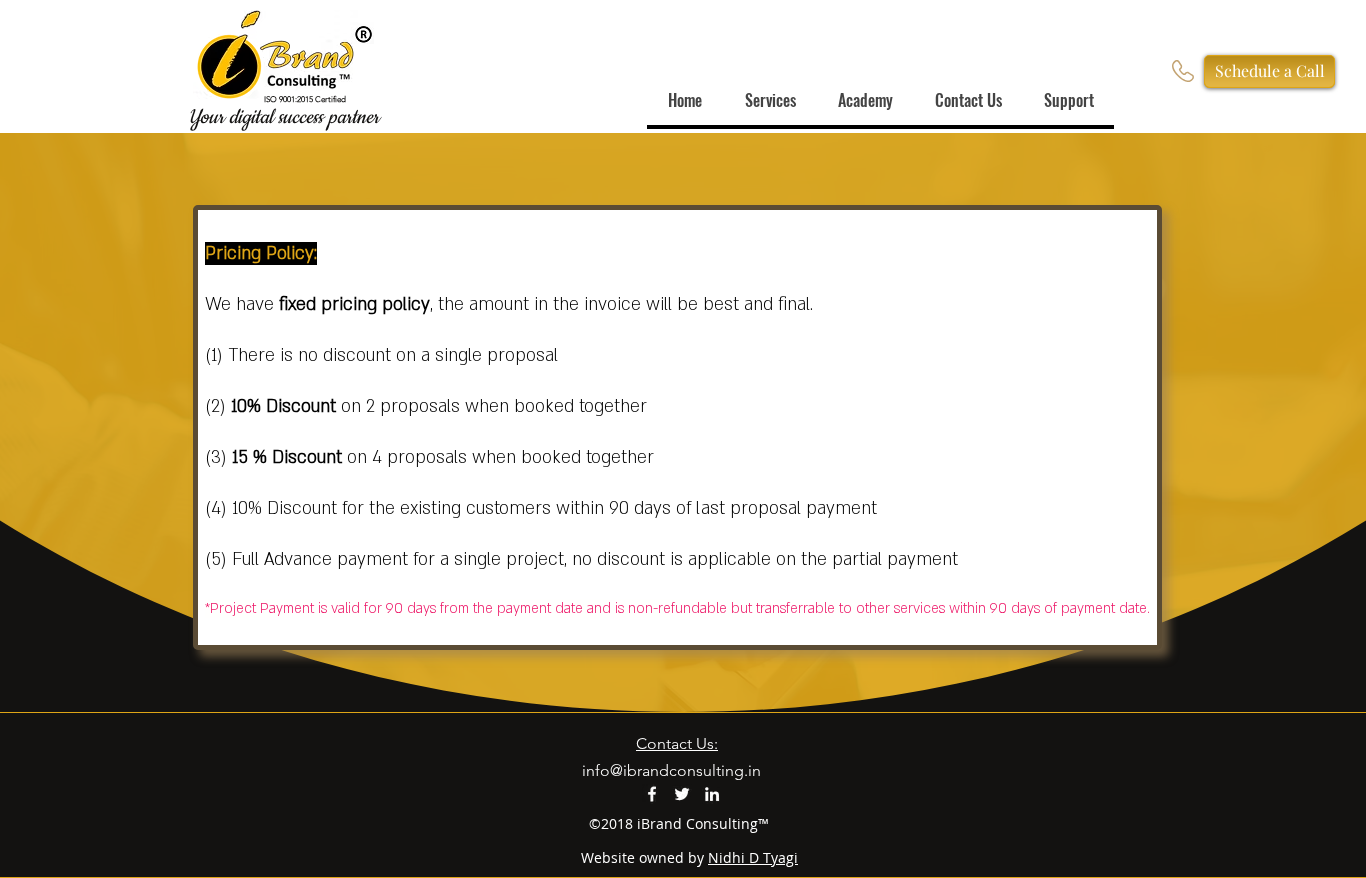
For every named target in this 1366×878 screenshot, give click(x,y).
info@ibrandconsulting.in (671, 770)
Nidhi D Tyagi (753, 857)
